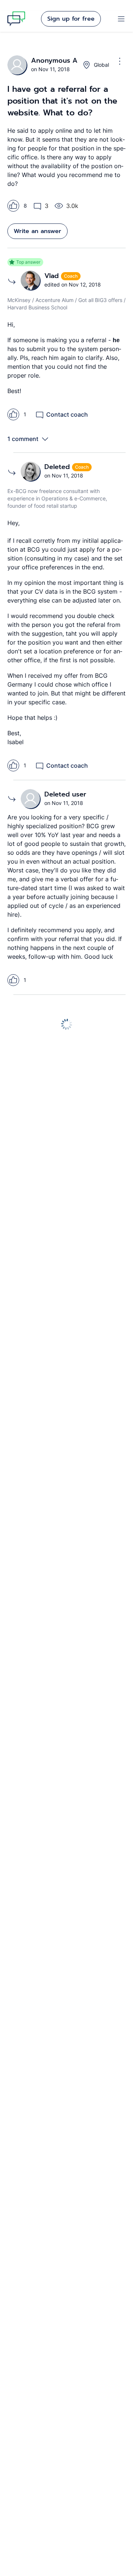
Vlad (53, 276)
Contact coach (67, 414)
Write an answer (37, 231)
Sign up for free (71, 19)
